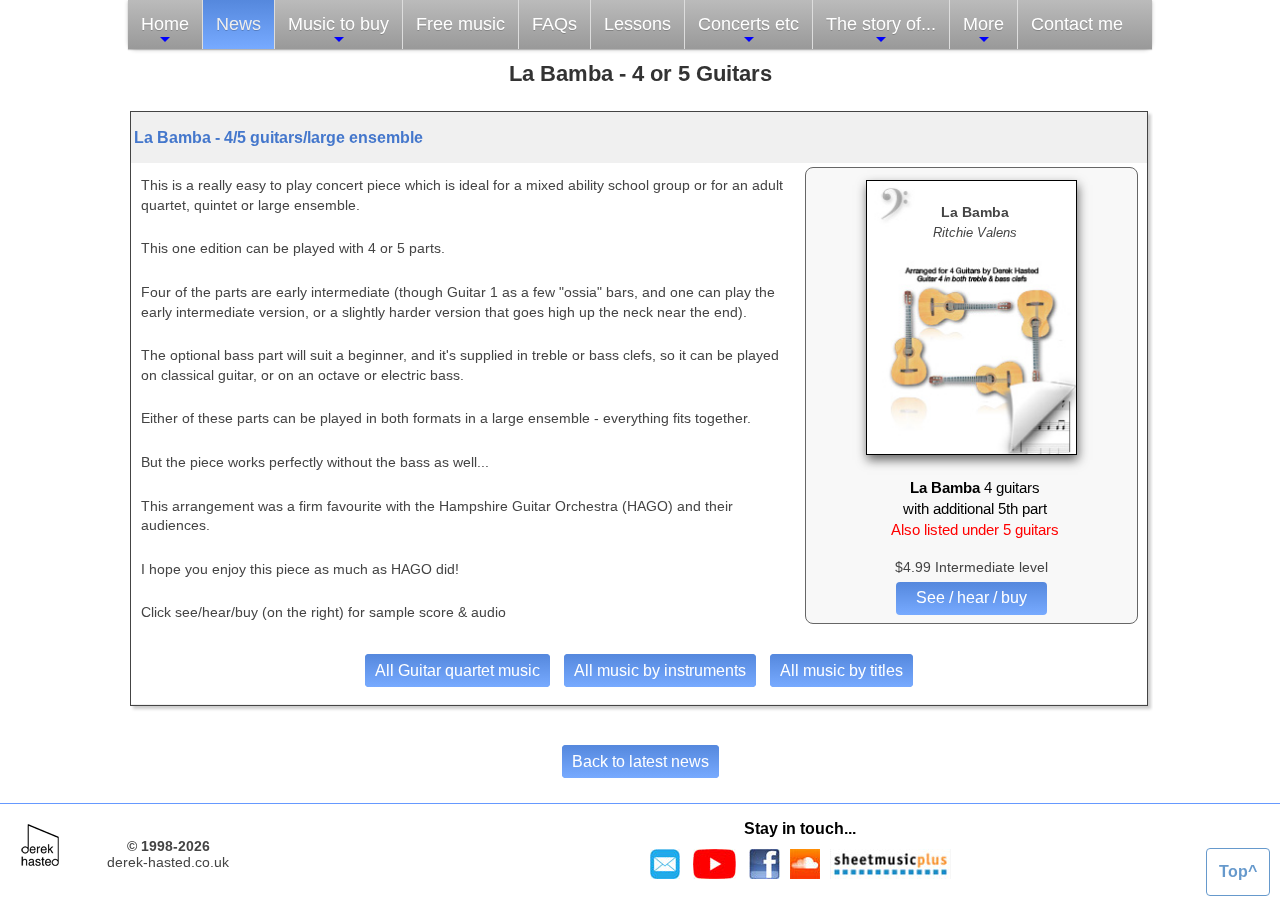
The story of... (881, 24)
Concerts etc (748, 24)
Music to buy (338, 24)
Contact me (1077, 24)
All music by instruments (660, 670)
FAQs (554, 24)
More (983, 24)
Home (165, 24)
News (238, 24)
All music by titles (841, 670)
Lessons (637, 24)
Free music (460, 24)
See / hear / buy (971, 597)
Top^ (1238, 871)
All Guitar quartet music (457, 670)
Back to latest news (640, 761)
